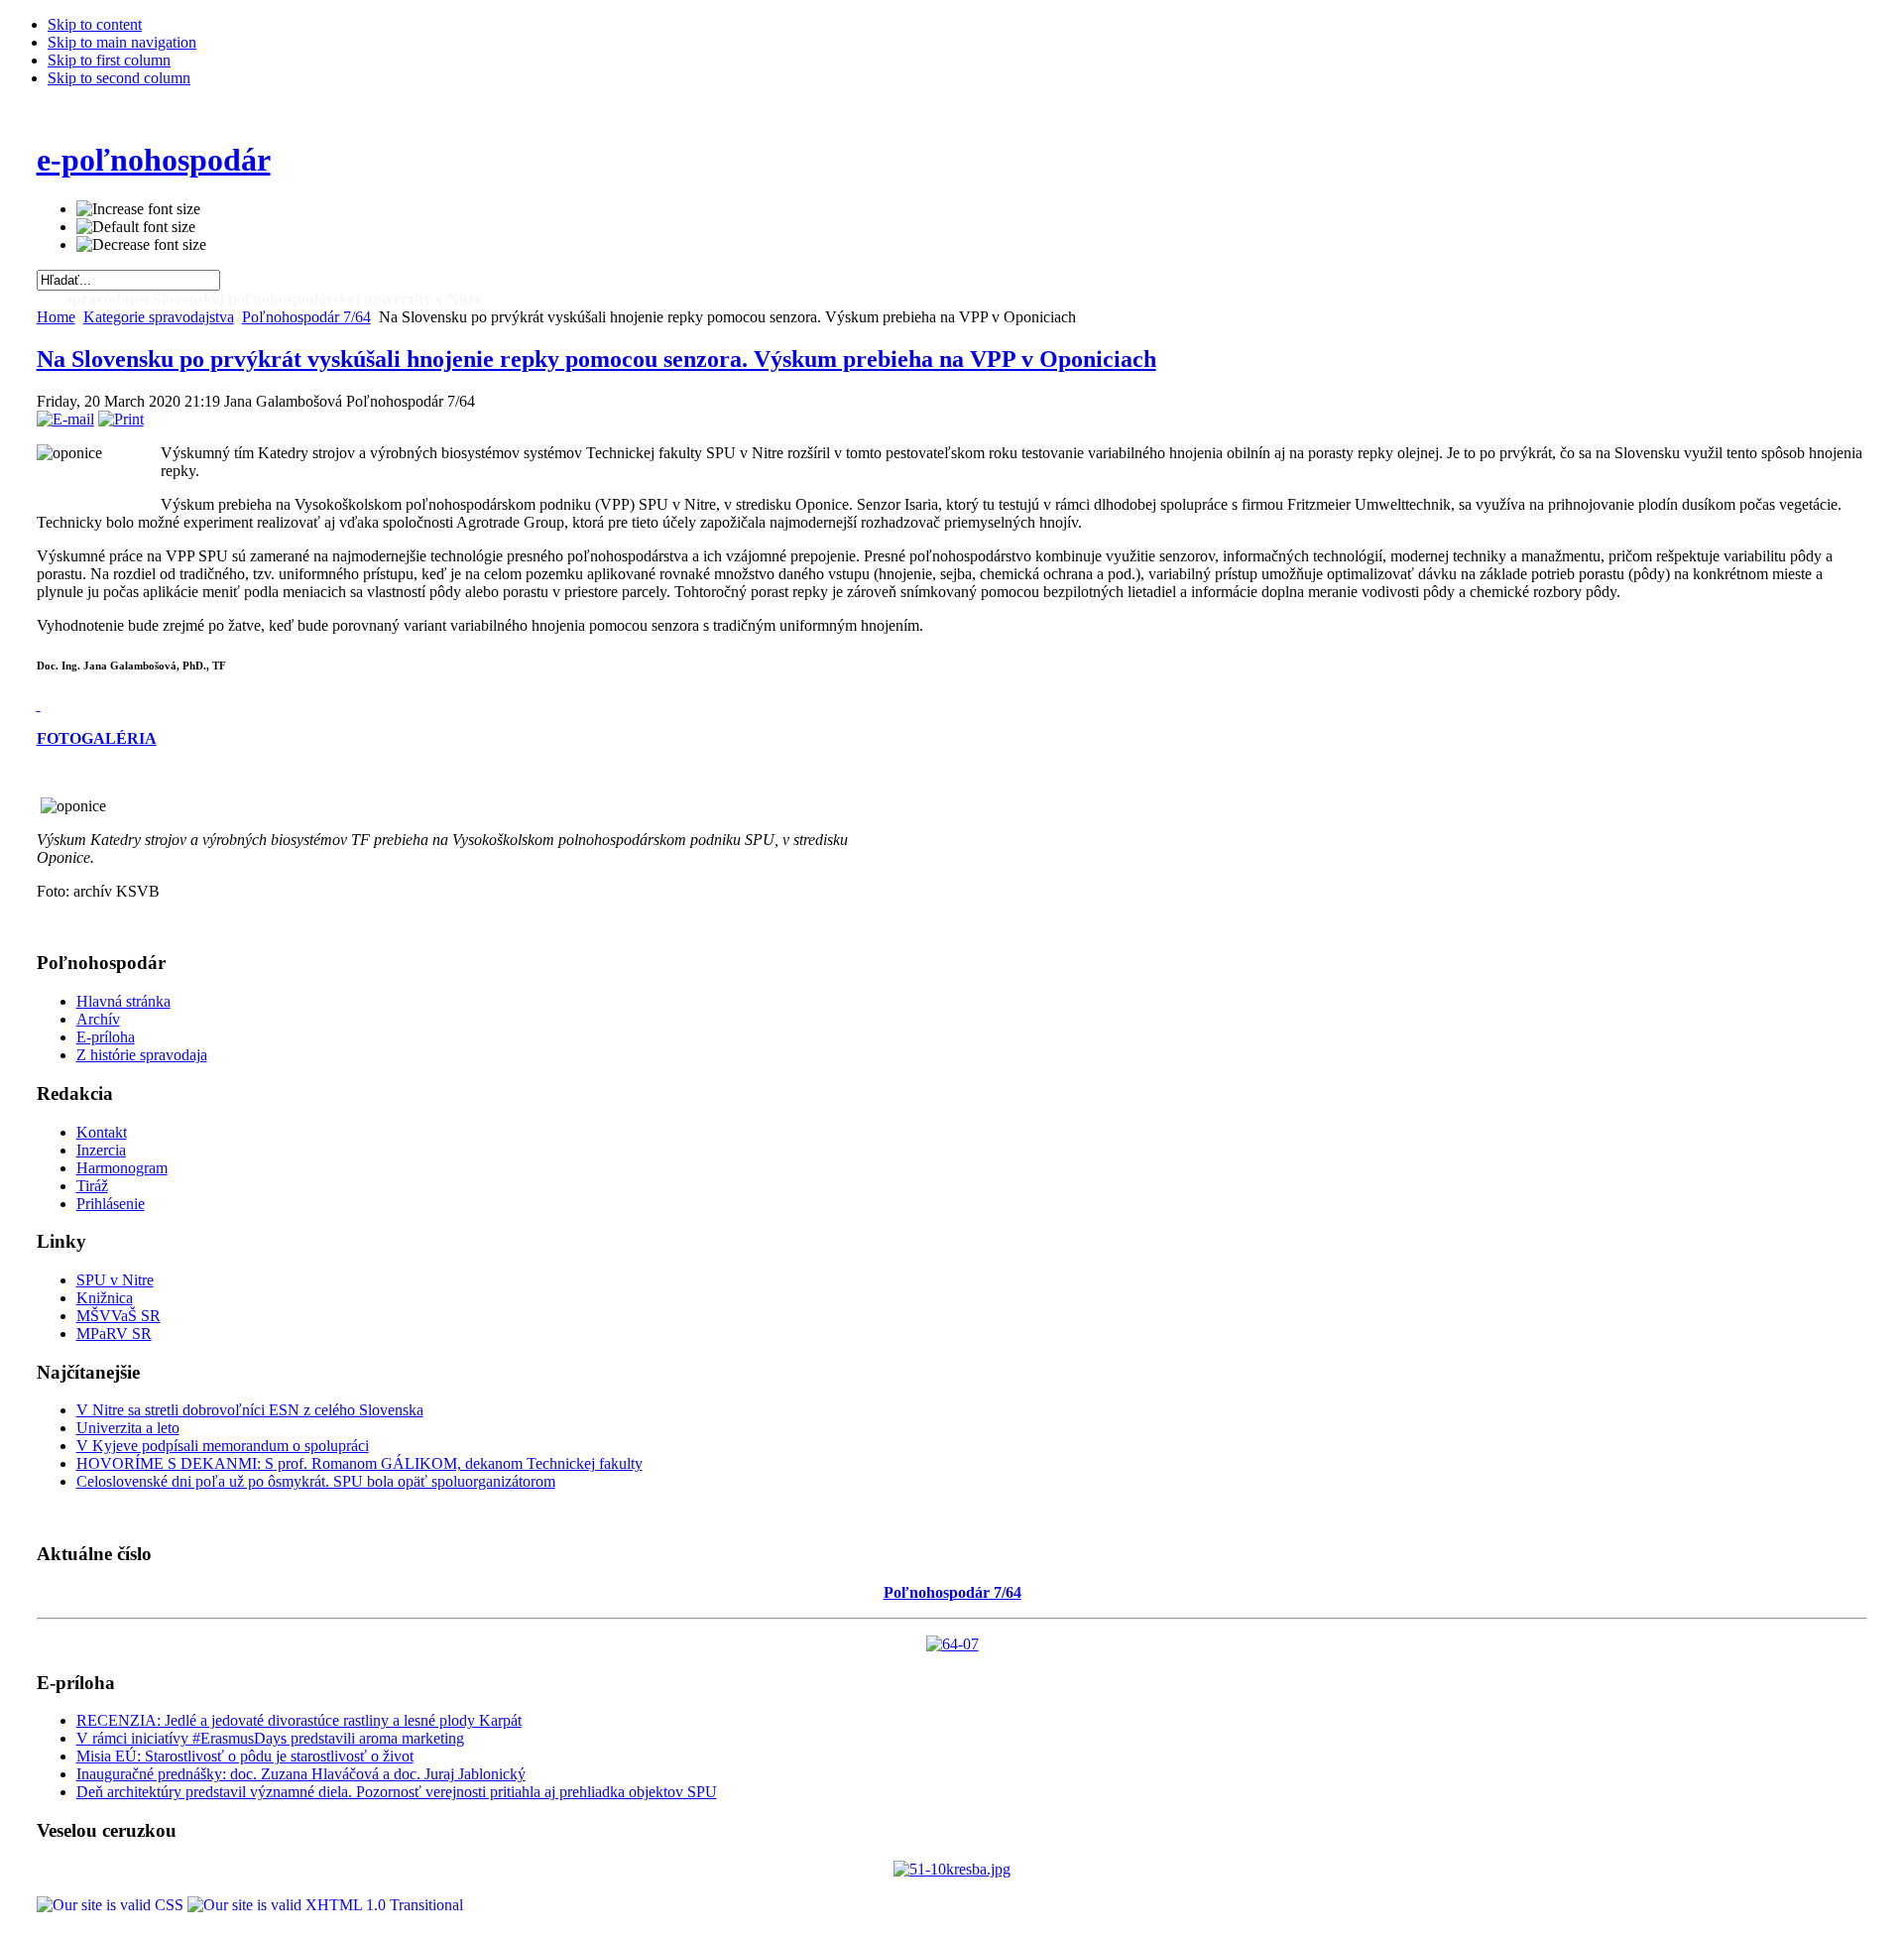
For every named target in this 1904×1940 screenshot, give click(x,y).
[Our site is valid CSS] (112, 1905)
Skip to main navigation (122, 42)
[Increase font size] (138, 209)
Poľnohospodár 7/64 (306, 317)
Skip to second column (119, 78)
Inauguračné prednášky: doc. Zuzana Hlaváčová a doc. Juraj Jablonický (301, 1774)
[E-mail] (65, 419)
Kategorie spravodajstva (159, 317)
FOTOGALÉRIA (97, 738)
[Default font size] (136, 227)
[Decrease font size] (141, 245)
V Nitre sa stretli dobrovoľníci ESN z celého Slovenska (250, 1410)
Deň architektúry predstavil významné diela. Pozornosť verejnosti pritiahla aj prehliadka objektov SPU (397, 1792)
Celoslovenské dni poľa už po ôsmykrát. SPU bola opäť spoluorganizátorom (316, 1481)
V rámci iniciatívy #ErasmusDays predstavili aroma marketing (270, 1738)
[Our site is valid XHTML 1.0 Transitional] (325, 1905)
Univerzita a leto (128, 1428)
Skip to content (95, 24)
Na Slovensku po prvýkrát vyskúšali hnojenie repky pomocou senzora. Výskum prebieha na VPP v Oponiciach (596, 359)
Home (56, 317)
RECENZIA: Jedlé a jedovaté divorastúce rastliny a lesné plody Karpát (299, 1720)
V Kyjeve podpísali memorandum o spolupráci (223, 1446)
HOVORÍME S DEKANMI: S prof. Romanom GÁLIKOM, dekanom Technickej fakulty (359, 1463)
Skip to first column (109, 60)
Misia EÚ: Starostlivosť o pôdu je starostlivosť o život (245, 1756)
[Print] (121, 419)
